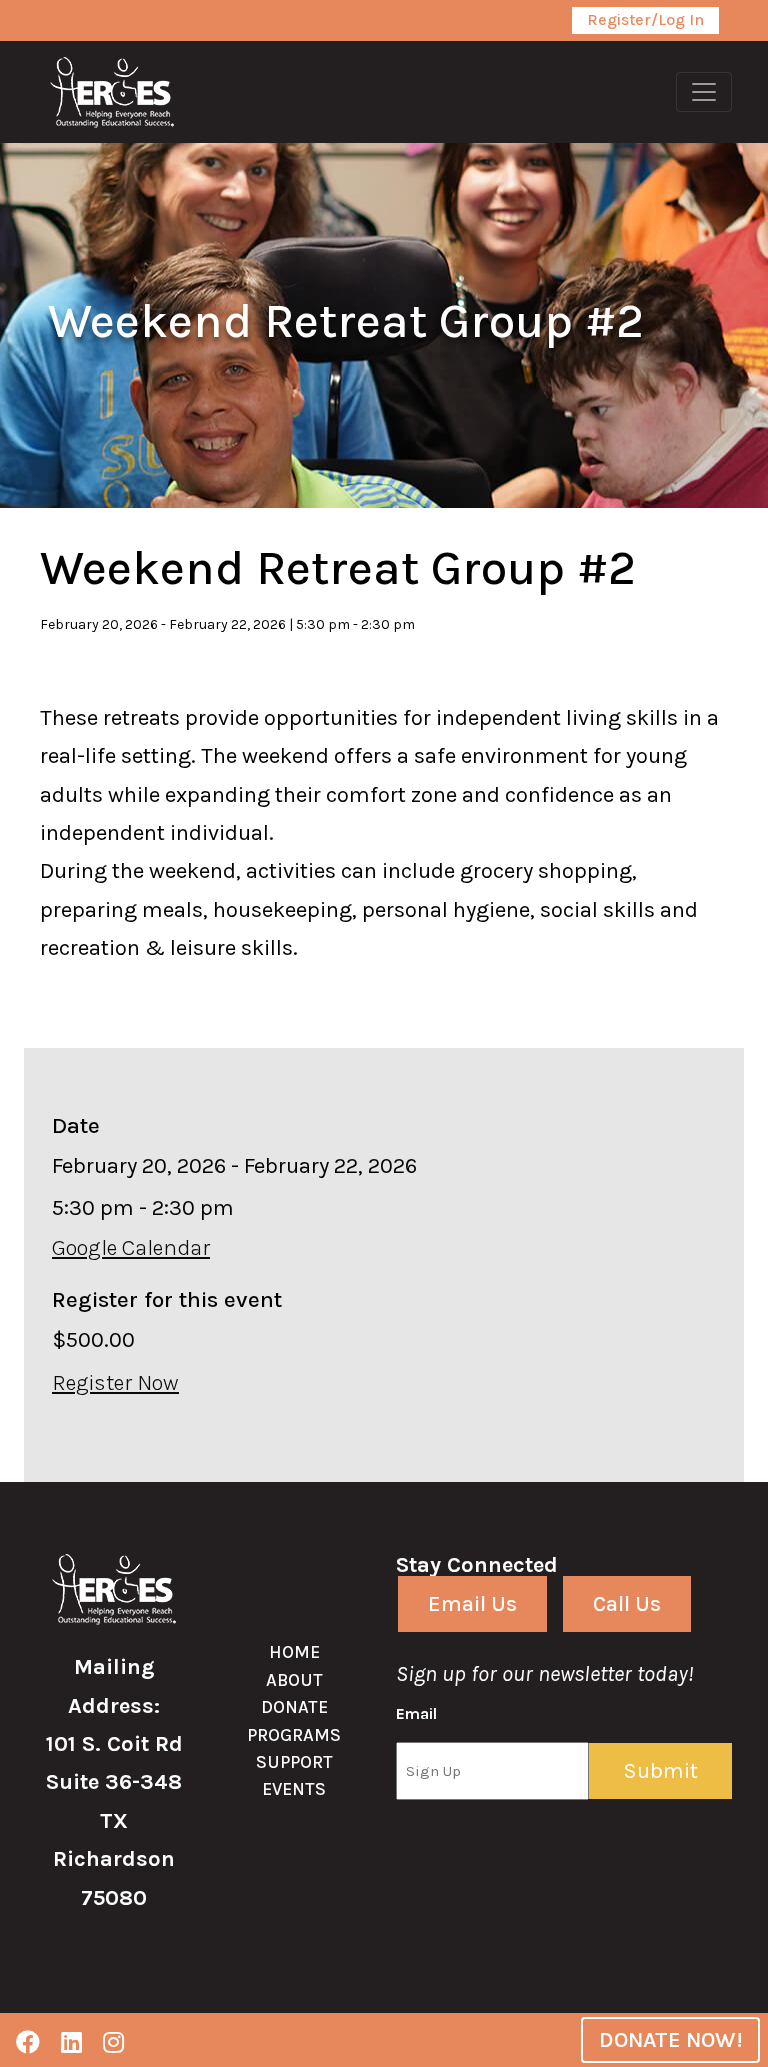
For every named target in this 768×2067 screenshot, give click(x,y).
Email (416, 1713)
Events (294, 1789)
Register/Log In (645, 19)
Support (294, 1762)
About (294, 1680)
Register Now (115, 1383)
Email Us (472, 1604)
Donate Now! (670, 2040)
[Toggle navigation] (704, 92)
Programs (294, 1735)
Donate (294, 1707)
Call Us (627, 1604)
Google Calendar (131, 1248)
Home (294, 1652)
